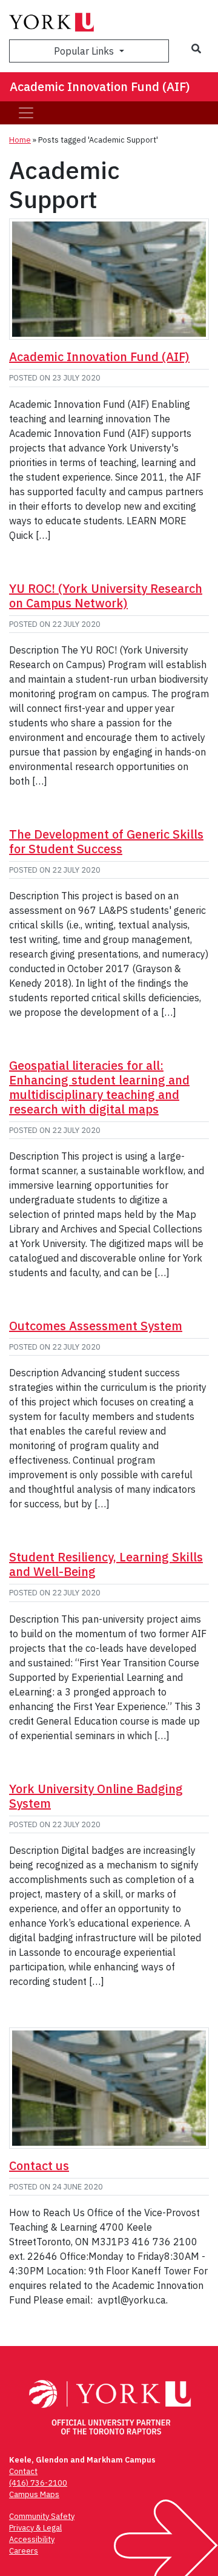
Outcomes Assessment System (96, 1326)
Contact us (39, 2165)
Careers (24, 2551)
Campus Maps (34, 2494)
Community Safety (42, 2516)
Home (20, 140)
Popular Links (85, 51)
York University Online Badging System (96, 1796)
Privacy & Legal (35, 2528)
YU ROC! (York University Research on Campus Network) (106, 596)
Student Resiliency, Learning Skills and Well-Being (106, 1564)
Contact (23, 2471)
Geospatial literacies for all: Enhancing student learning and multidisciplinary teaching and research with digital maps (99, 1087)
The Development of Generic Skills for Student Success (106, 841)
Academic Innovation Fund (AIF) (100, 86)
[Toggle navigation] (26, 113)
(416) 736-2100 (38, 2483)
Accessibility (32, 2539)
